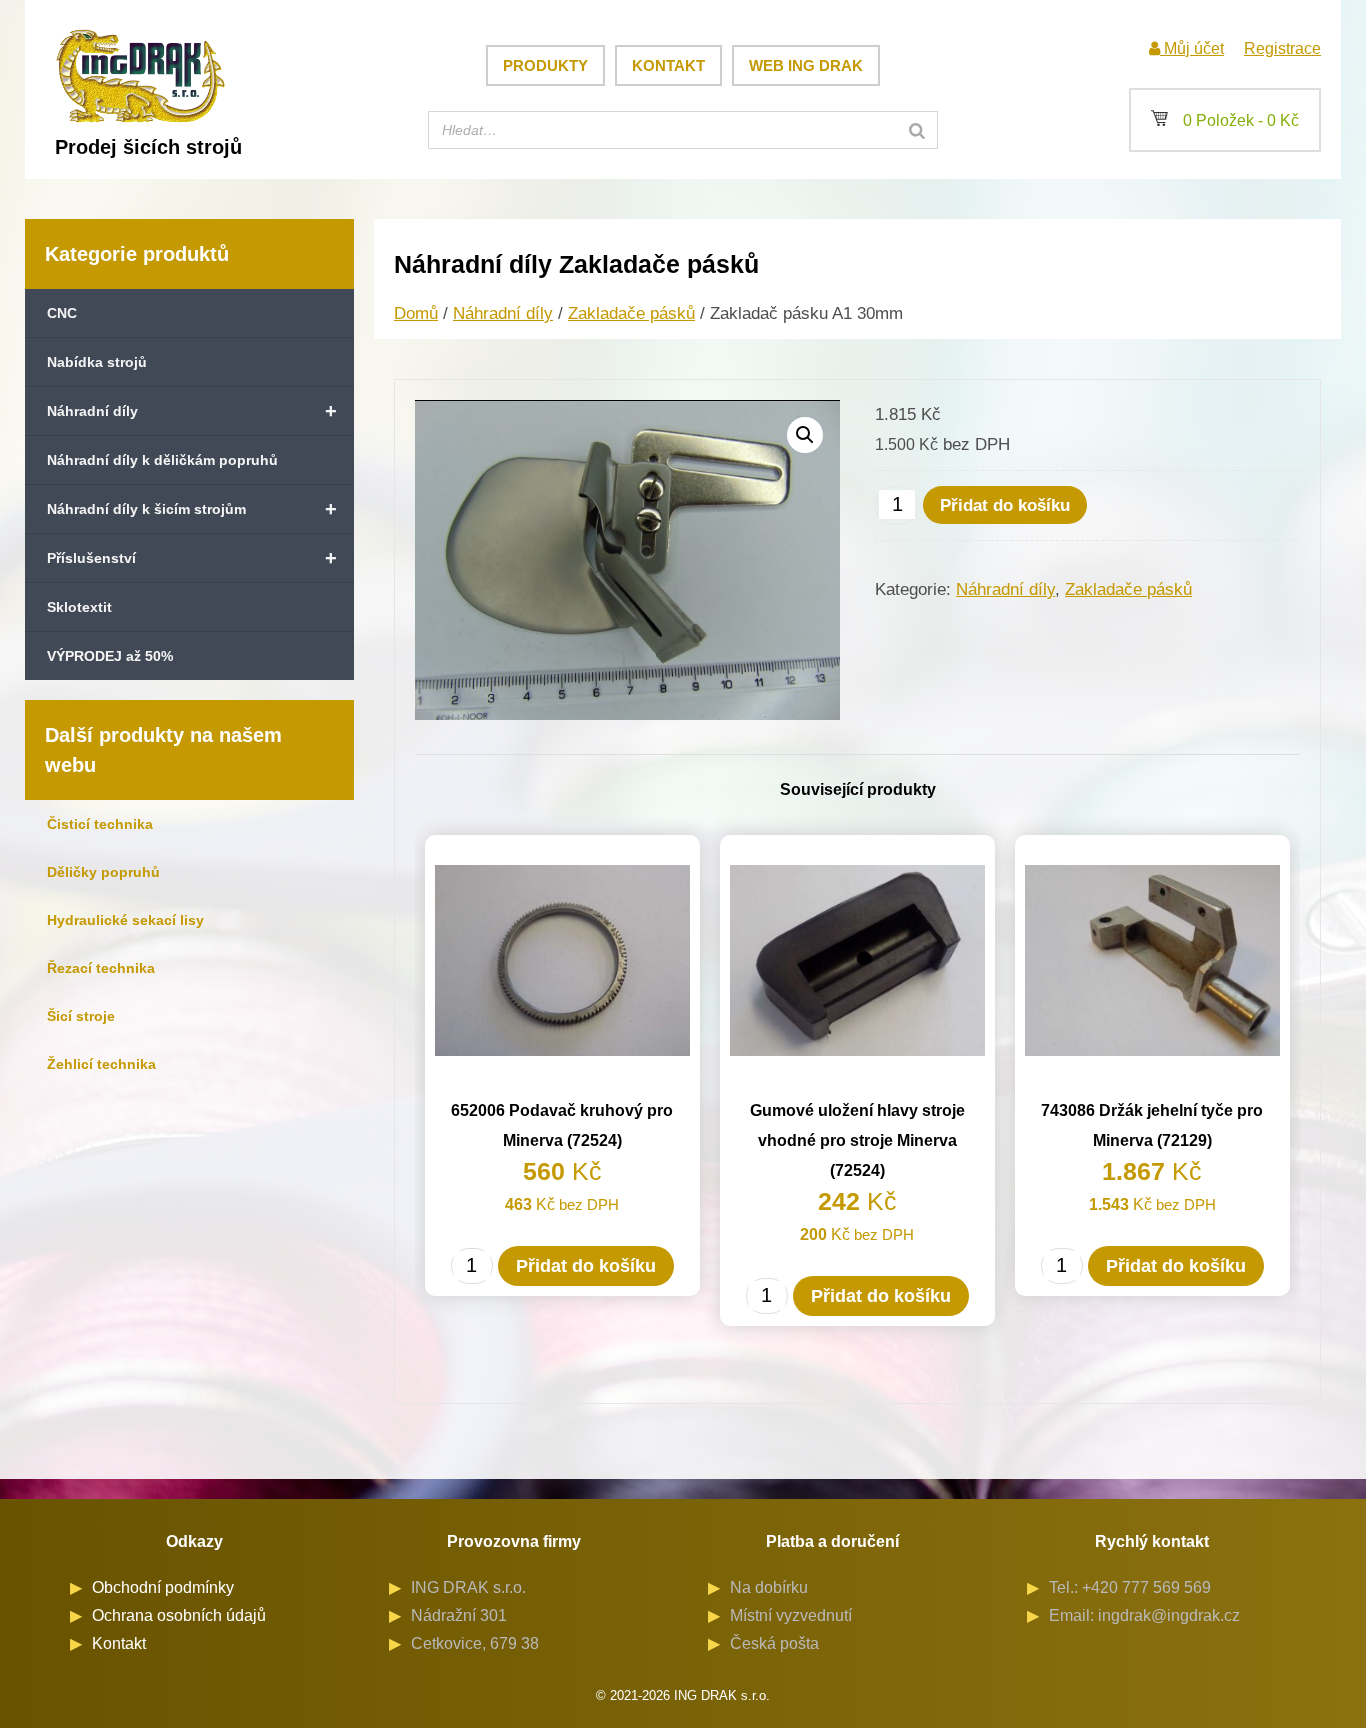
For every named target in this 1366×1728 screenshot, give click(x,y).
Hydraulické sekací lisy (125, 920)
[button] (805, 435)
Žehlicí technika (101, 1064)
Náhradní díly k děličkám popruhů (162, 460)
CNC (62, 313)
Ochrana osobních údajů (179, 1615)
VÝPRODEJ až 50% (110, 656)
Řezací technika (101, 968)
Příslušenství (192, 558)
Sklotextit (79, 607)
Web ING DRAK (806, 65)
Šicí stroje (81, 1016)
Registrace (1282, 48)
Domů (416, 313)
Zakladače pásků (631, 313)
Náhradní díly (192, 411)
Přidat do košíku (1005, 505)
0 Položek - (1225, 120)
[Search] (917, 130)
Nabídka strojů (97, 362)
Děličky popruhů (103, 872)
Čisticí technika (100, 824)
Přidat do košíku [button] (586, 1266)
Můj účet (1192, 48)
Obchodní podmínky (163, 1587)
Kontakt (668, 65)
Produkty (545, 65)
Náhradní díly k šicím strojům (192, 509)
